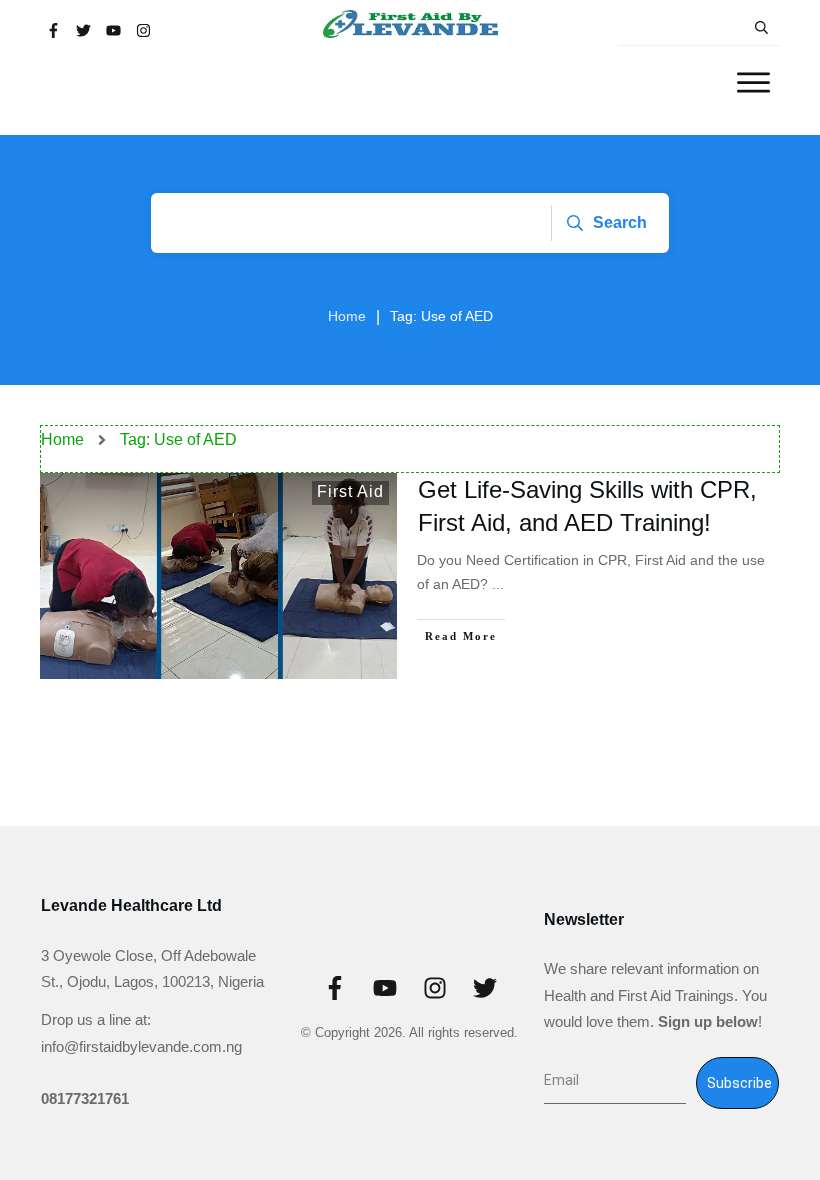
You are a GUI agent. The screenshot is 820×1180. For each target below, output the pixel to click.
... (498, 584)
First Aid (350, 491)
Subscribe (739, 1083)
